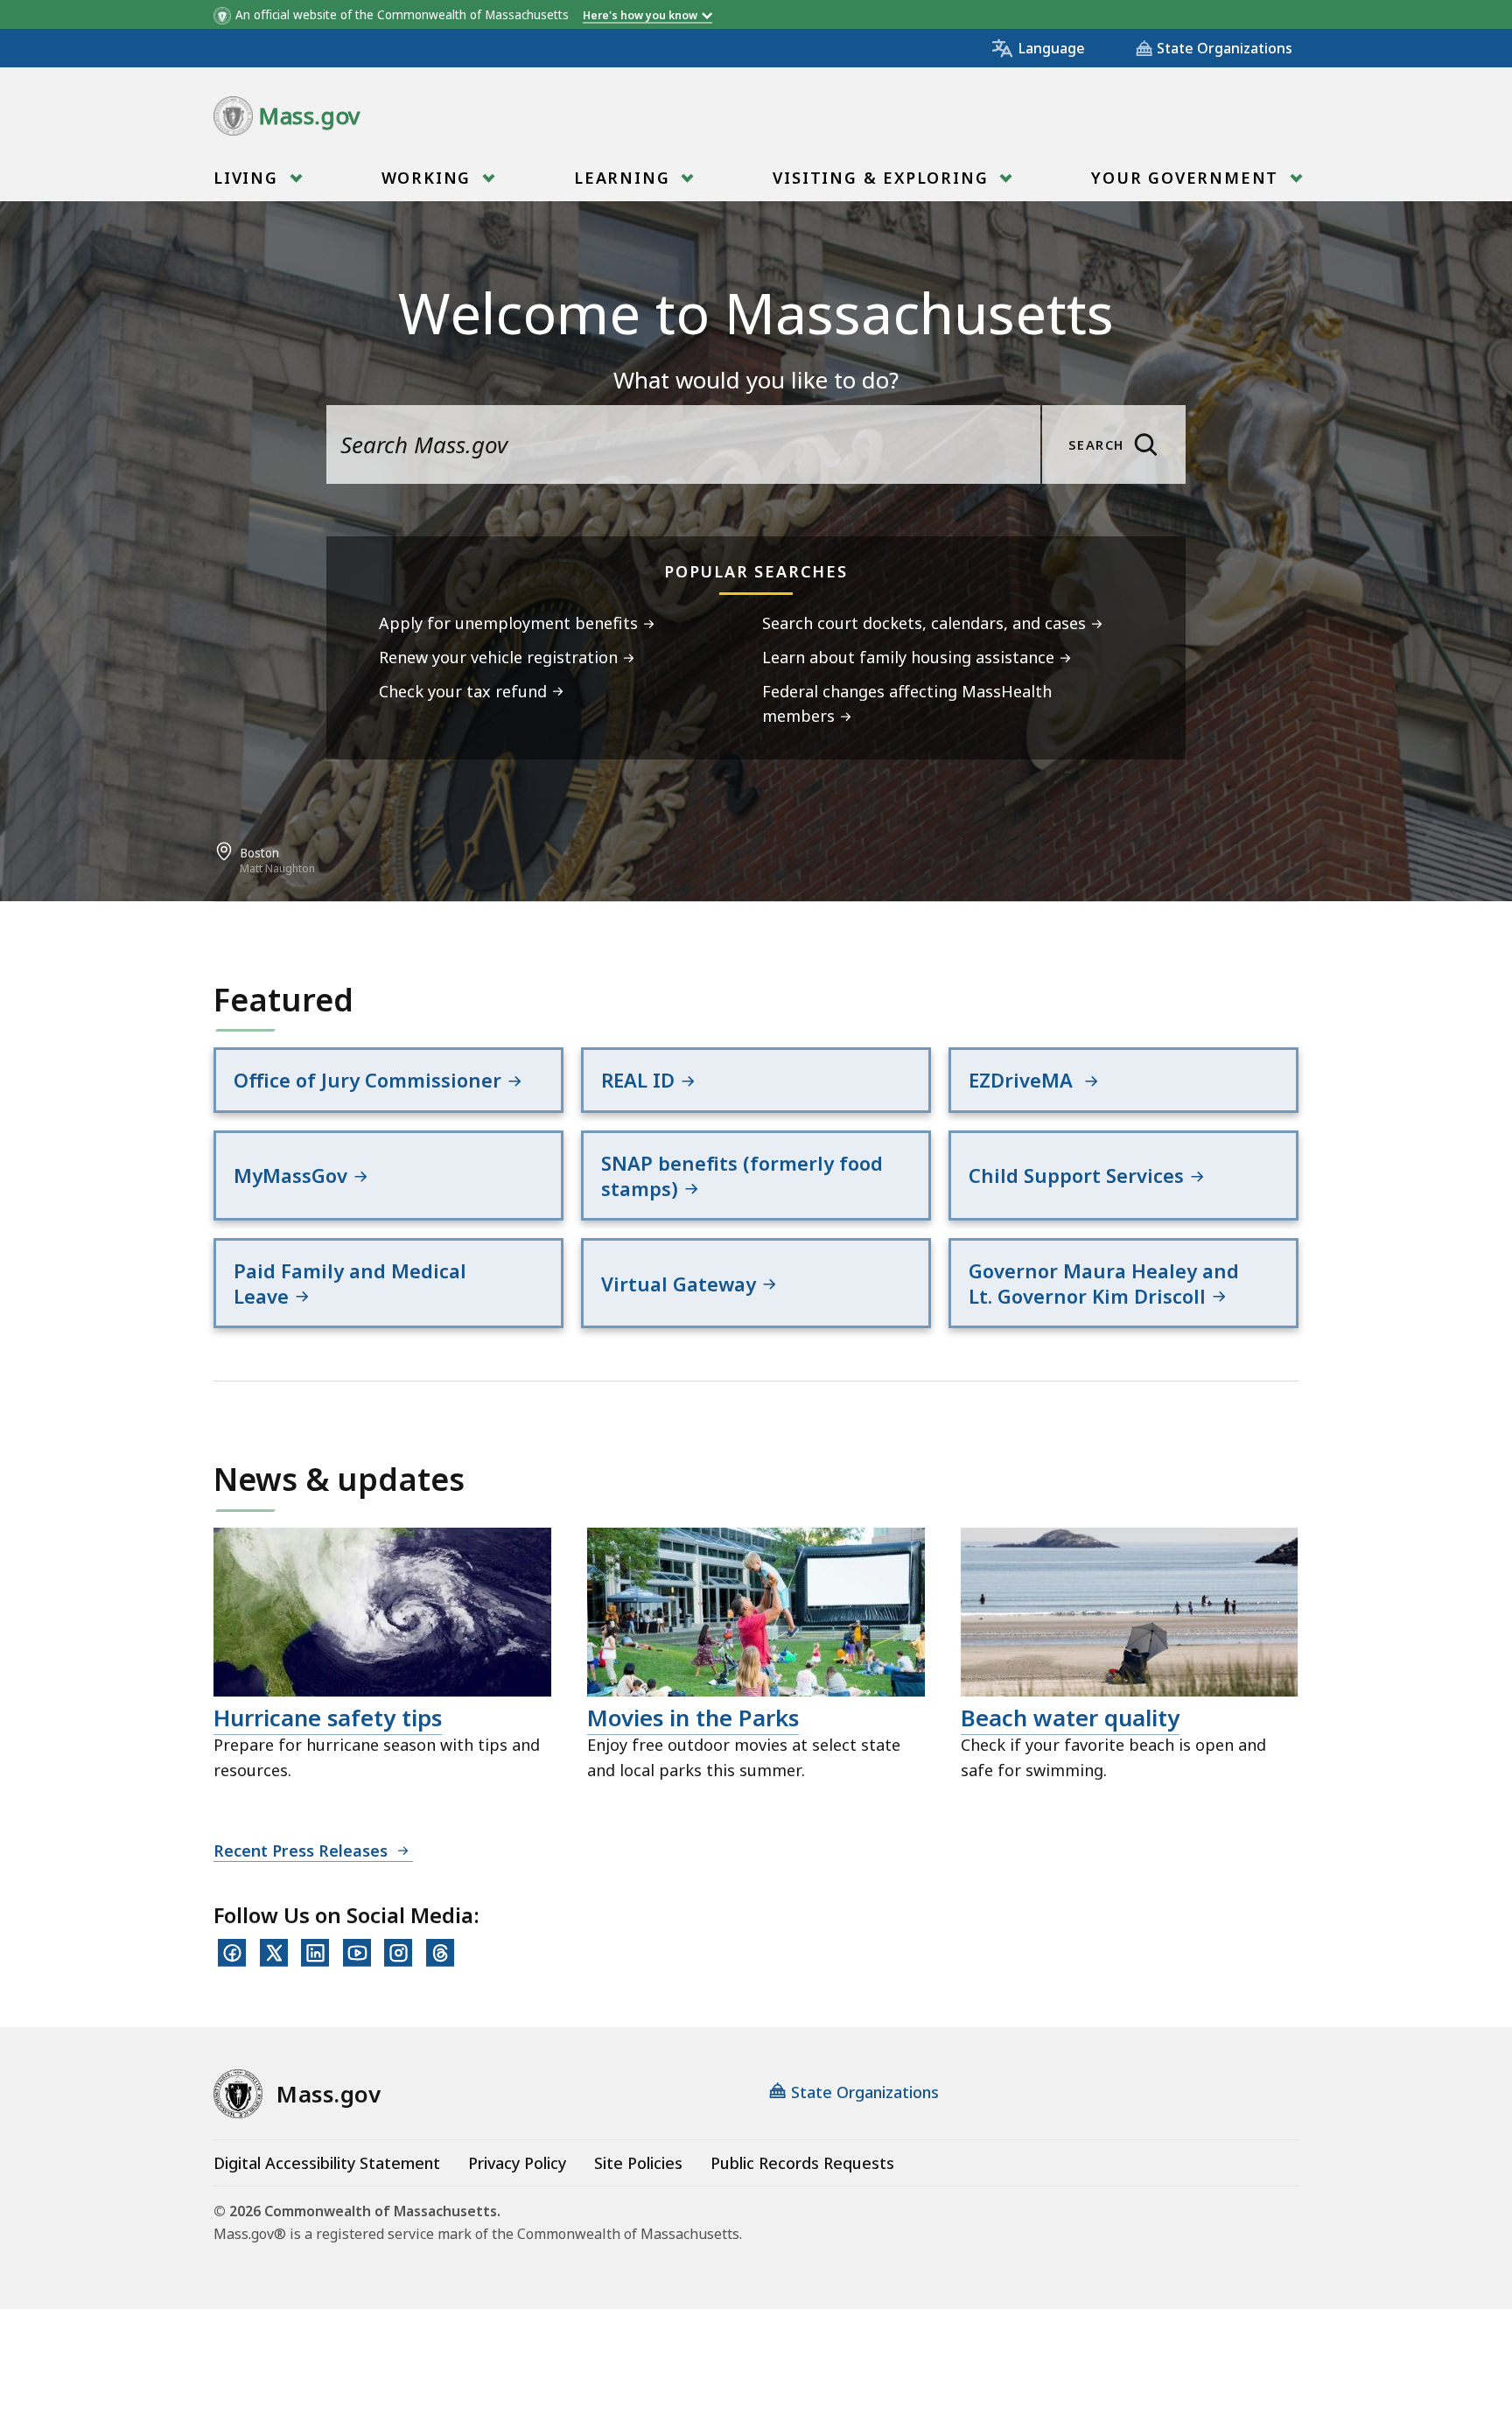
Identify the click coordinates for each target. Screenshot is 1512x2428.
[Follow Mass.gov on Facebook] (232, 1953)
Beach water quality (1070, 1718)
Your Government (1188, 178)
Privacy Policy (517, 2163)
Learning (625, 178)
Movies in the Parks (693, 1718)
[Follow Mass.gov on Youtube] (357, 1953)
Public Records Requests (802, 2163)
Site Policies (638, 2163)
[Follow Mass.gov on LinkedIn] (315, 1953)
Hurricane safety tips (328, 1718)
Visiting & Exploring (883, 178)
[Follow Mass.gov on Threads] (440, 1953)
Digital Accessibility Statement (327, 2163)
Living (249, 178)
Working (429, 178)
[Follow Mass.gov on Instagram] (398, 1953)
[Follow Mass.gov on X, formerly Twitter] (274, 1953)
